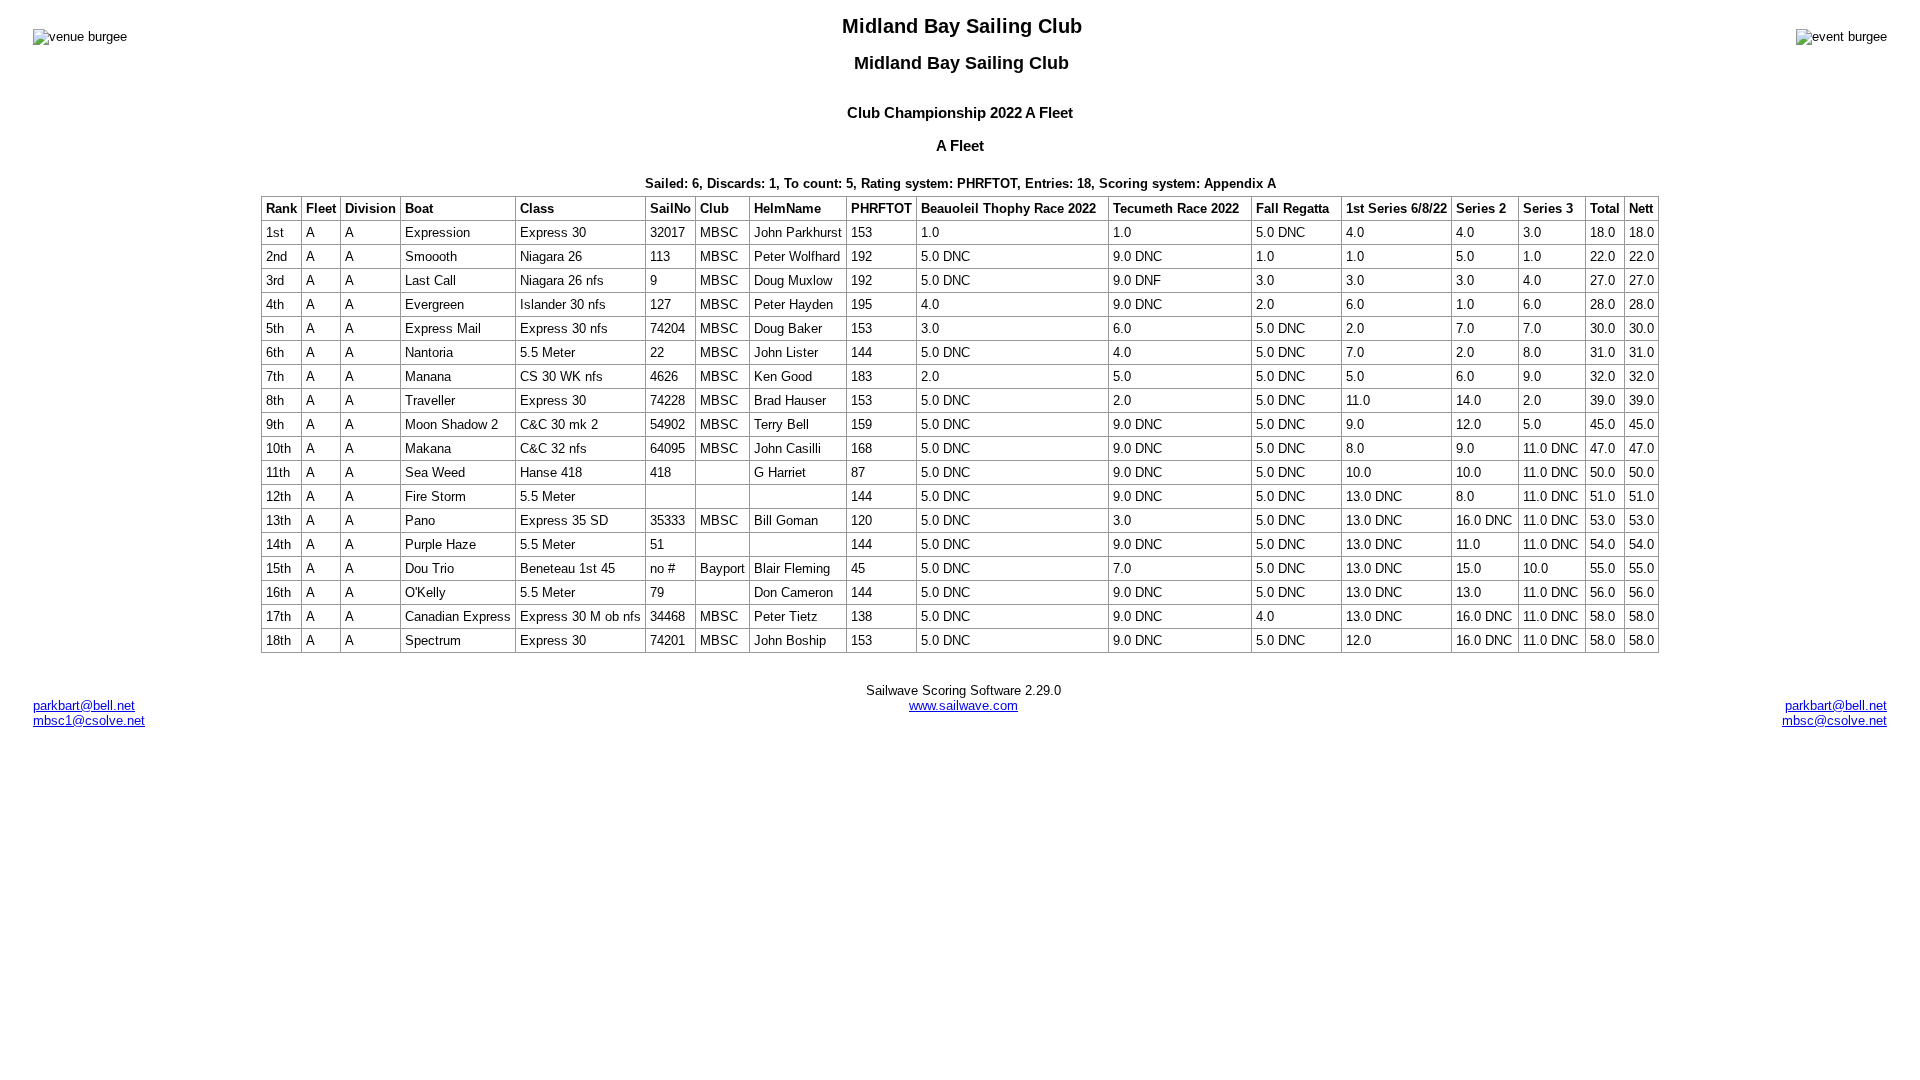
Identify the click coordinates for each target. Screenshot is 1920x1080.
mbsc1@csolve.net (89, 720)
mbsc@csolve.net (1834, 720)
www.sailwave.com (963, 705)
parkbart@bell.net (84, 705)
